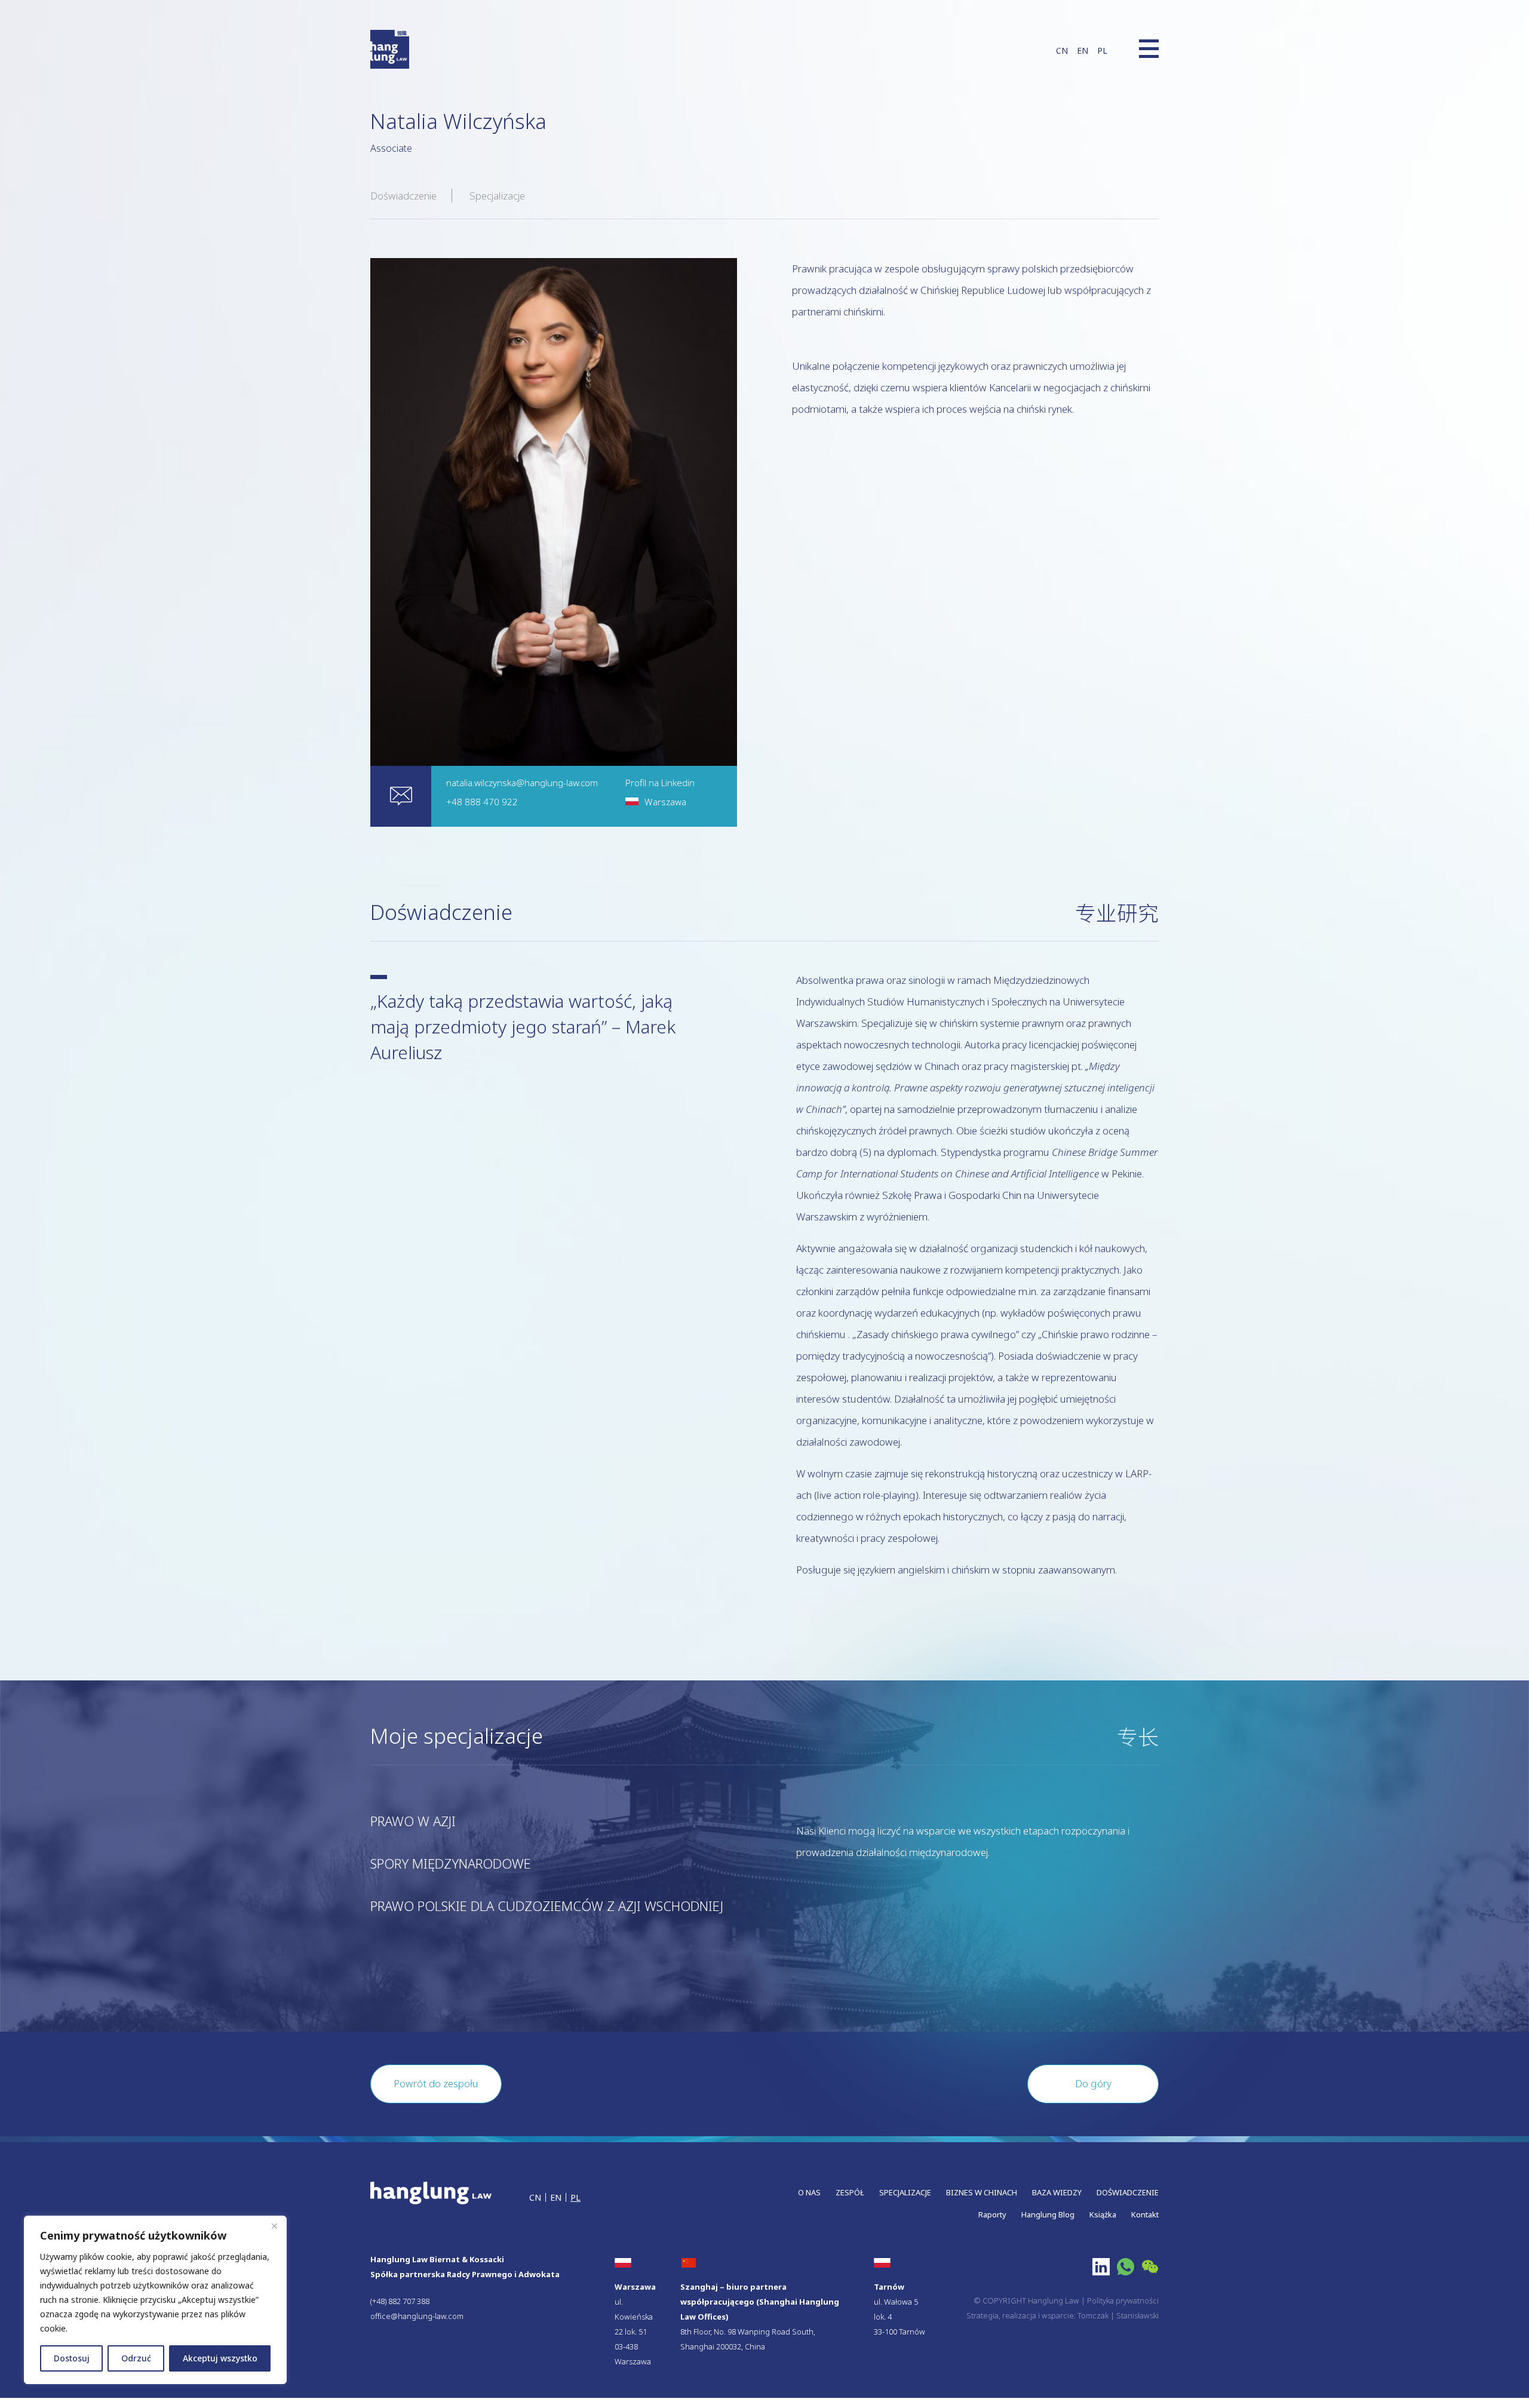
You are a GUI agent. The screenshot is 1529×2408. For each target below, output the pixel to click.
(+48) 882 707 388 (400, 2301)
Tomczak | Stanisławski (1118, 2315)
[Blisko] (274, 2226)
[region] (155, 2300)
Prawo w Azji (413, 1821)
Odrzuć (136, 2358)
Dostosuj (72, 2358)
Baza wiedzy (1057, 2192)
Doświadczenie (403, 196)
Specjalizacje (497, 196)
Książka (1103, 2214)
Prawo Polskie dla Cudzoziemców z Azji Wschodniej (547, 1906)
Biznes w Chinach (982, 2192)
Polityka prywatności (1123, 2300)
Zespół (850, 2192)
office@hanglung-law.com (417, 2316)
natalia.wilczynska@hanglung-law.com (522, 783)
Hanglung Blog (1048, 2214)
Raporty (992, 2214)
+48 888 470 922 (482, 802)
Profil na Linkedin (660, 783)
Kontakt (1145, 2214)
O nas (809, 2192)
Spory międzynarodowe (451, 1863)
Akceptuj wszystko (220, 2358)
